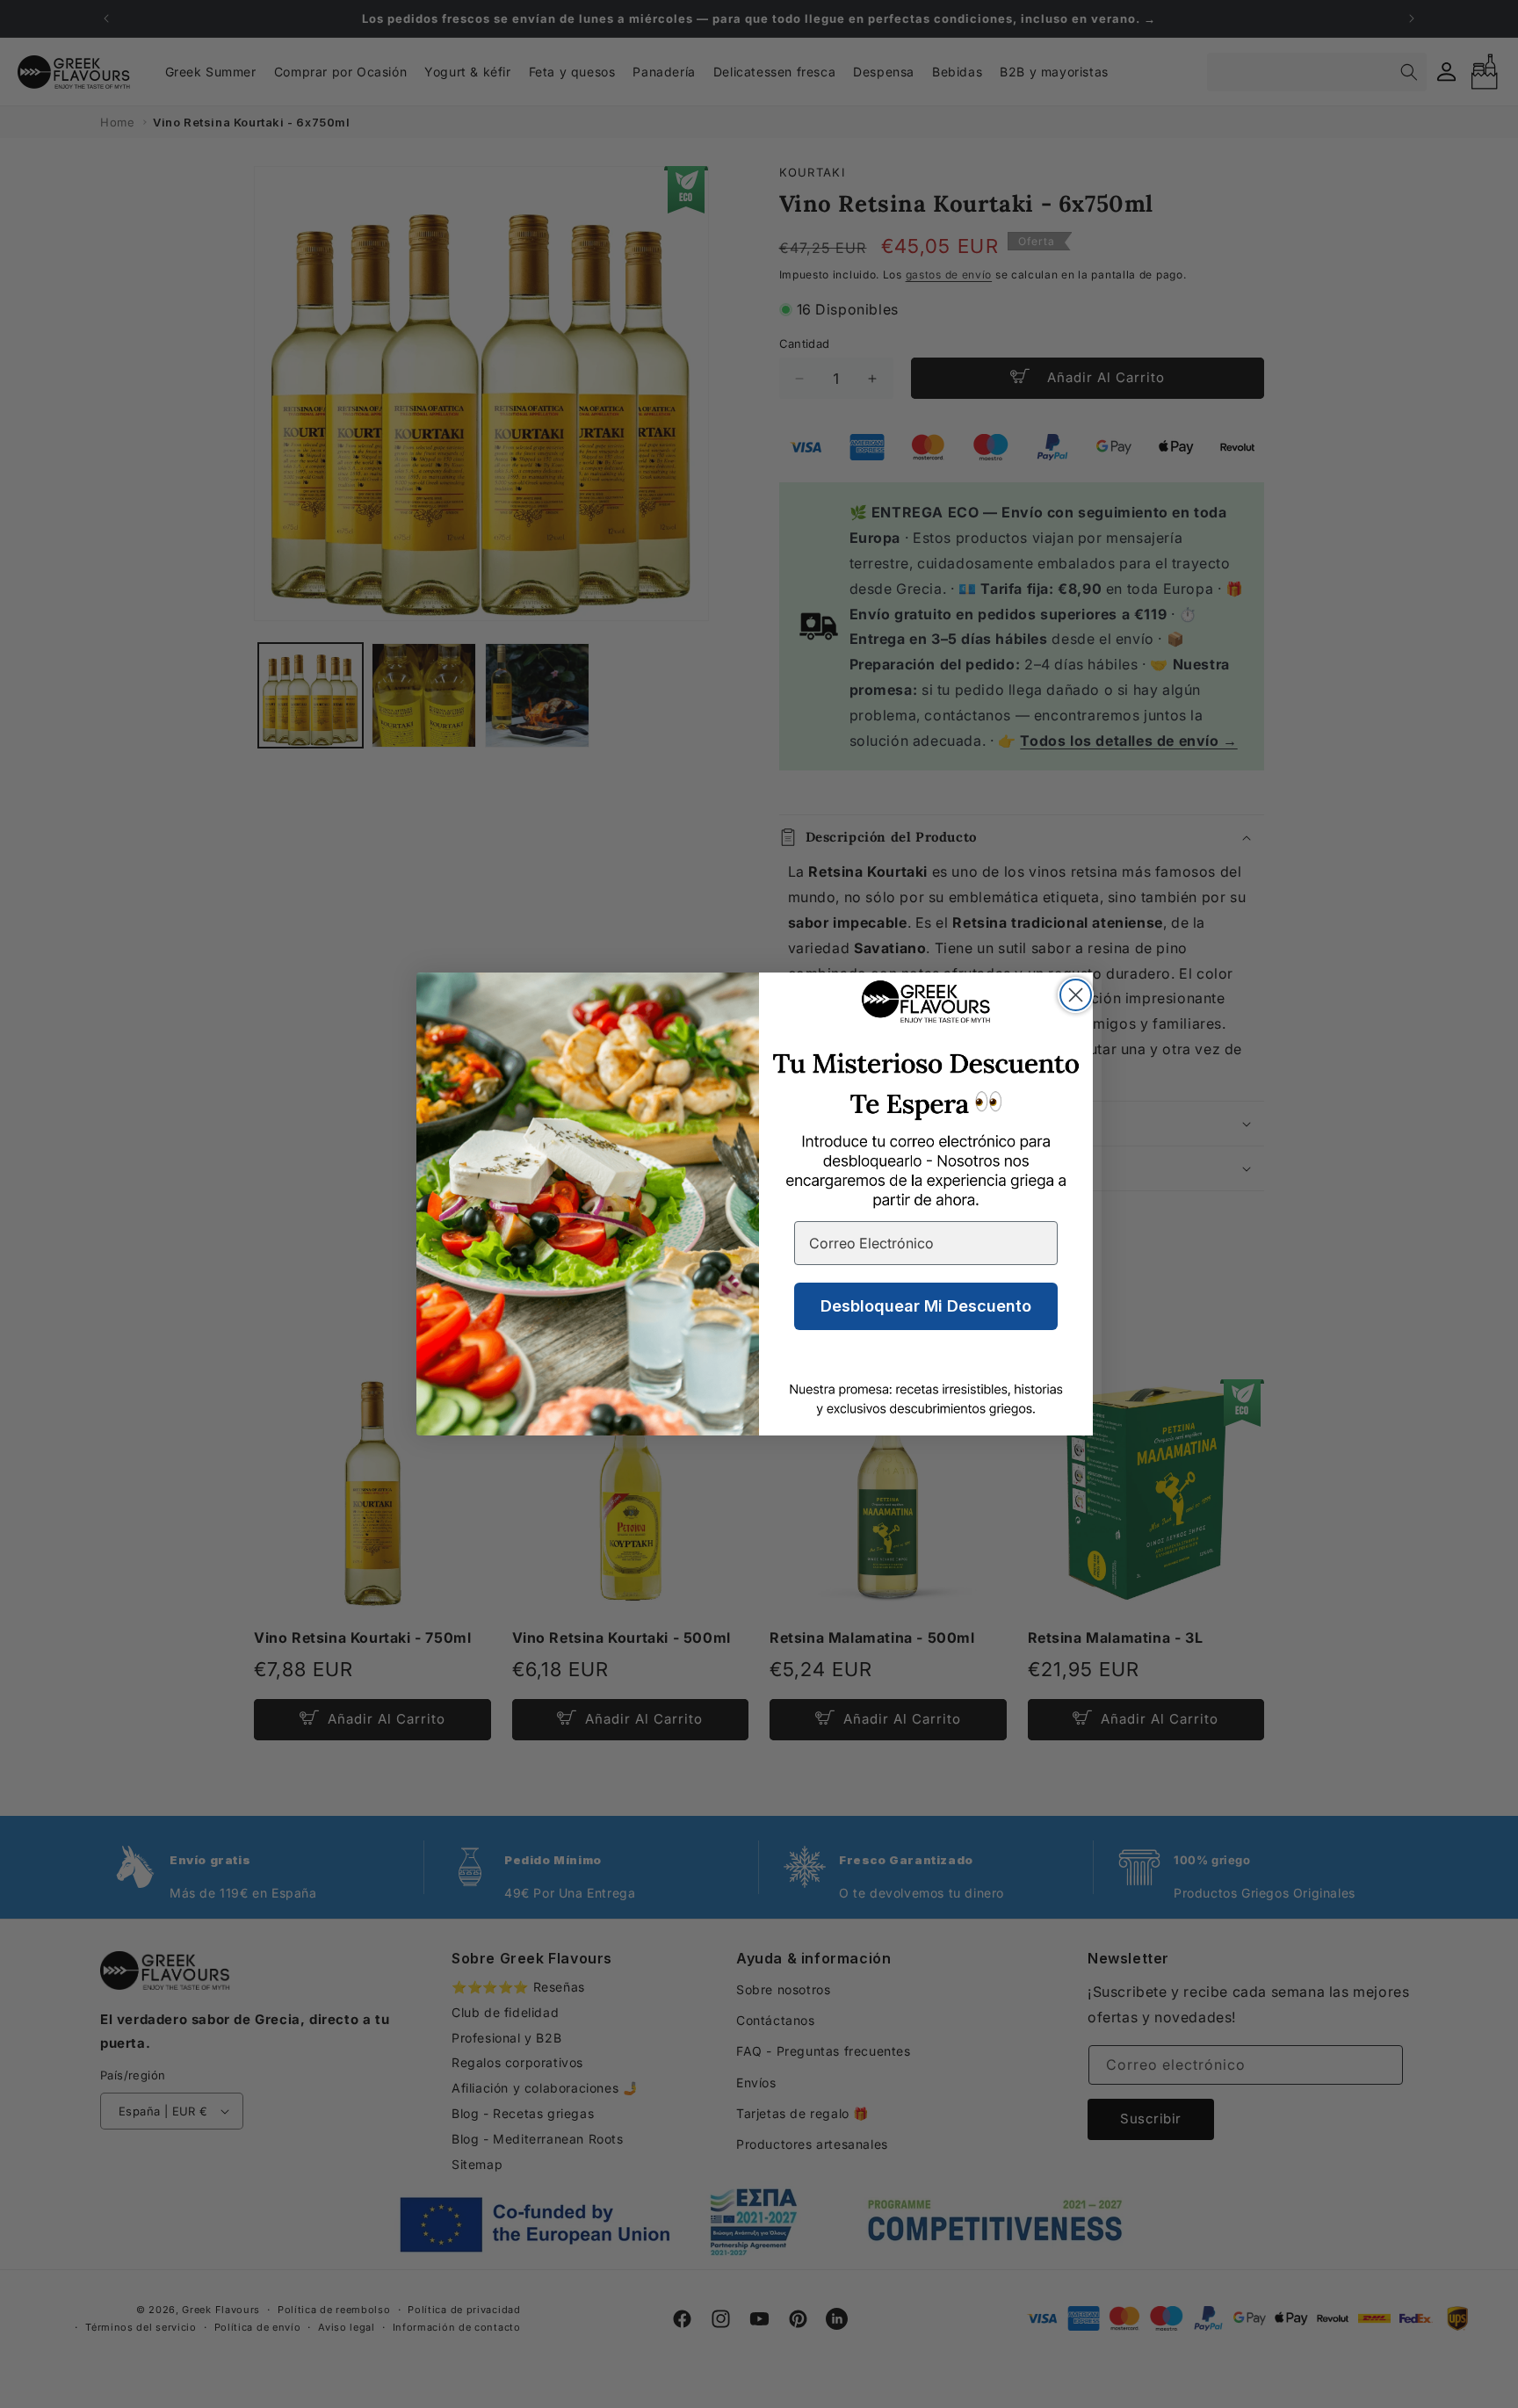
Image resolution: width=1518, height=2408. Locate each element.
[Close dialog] (1076, 995)
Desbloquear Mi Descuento (926, 1306)
